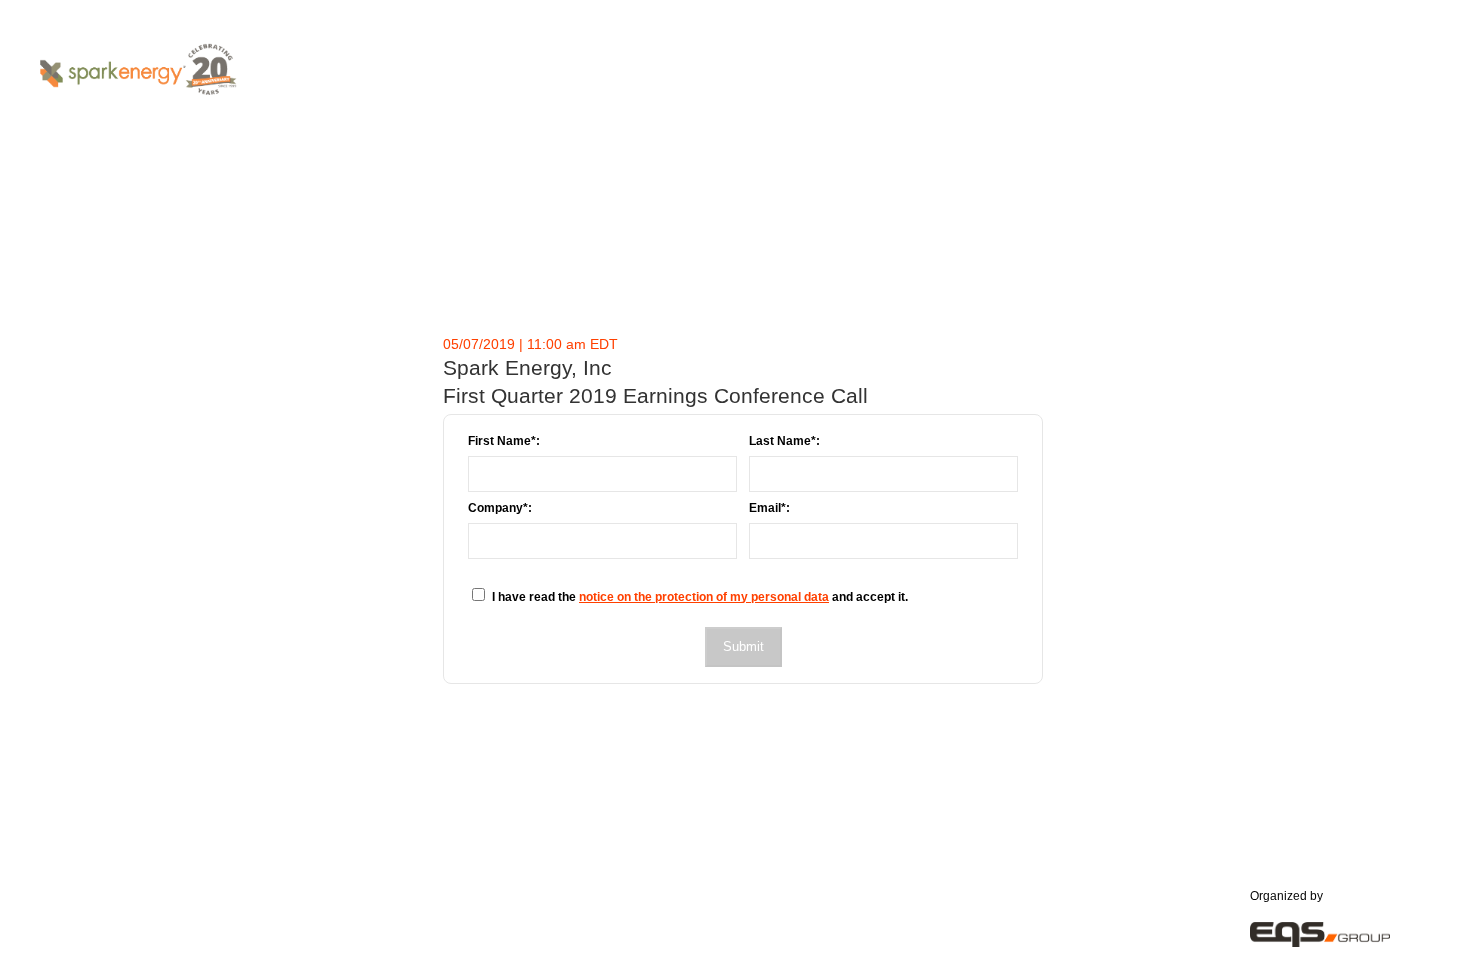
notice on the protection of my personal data (704, 597)
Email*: (769, 508)
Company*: (500, 508)
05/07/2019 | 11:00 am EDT (530, 344)
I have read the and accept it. (700, 597)
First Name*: (504, 441)
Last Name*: (784, 441)
